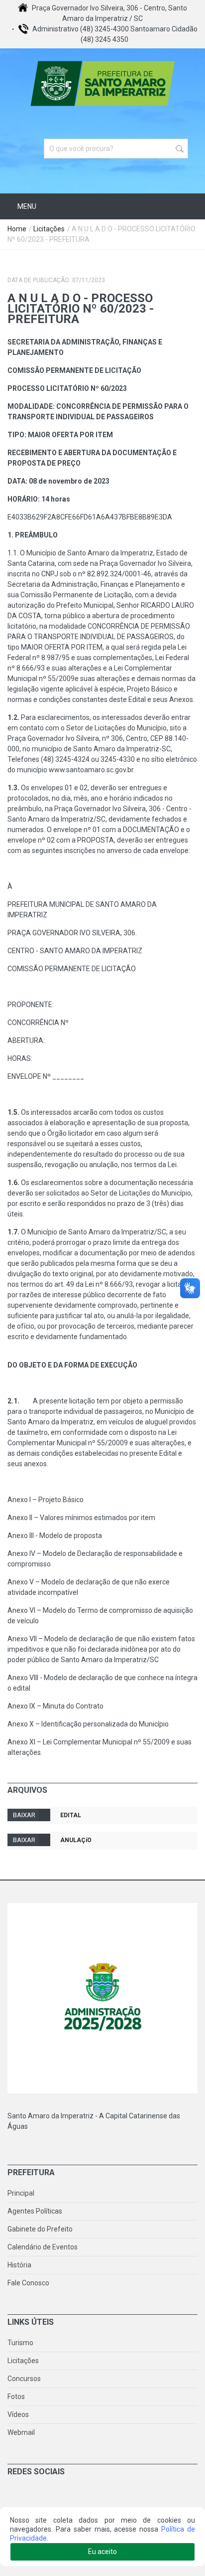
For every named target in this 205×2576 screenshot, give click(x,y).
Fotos (16, 2397)
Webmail (21, 2432)
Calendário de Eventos (43, 2247)
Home (17, 229)
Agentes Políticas (35, 2211)
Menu (26, 206)
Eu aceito (102, 2552)
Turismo (20, 2343)
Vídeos (18, 2414)
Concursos (24, 2379)
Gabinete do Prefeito (40, 2229)
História (19, 2265)
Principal (21, 2193)
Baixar (24, 1815)
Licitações (49, 229)
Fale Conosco (28, 2283)
